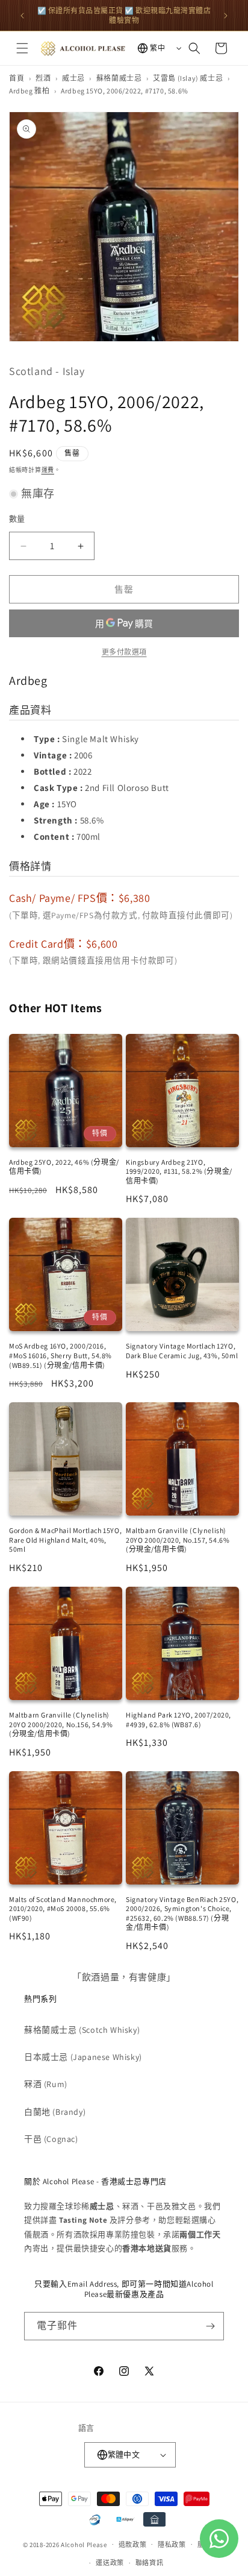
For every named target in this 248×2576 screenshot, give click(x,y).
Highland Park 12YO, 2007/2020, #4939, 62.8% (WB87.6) (178, 1720)
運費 (48, 470)
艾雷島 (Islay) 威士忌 (188, 78)
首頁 (17, 78)
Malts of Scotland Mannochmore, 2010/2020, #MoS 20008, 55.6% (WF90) (63, 1909)
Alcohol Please (84, 2544)
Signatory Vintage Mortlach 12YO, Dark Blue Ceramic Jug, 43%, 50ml (182, 1351)
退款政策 (133, 2545)
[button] (22, 48)
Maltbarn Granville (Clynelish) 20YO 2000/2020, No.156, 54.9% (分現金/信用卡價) (61, 1724)
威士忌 (73, 78)
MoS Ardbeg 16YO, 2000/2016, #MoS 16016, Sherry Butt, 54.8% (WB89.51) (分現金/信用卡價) (60, 1355)
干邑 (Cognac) (51, 2139)
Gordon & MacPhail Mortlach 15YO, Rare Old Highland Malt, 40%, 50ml (65, 1540)
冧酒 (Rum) (46, 2084)
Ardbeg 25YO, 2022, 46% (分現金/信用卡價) (64, 1167)
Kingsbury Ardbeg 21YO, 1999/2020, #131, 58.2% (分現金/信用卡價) (179, 1171)
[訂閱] (210, 2326)
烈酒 (43, 78)
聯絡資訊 (150, 2563)
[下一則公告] (226, 16)
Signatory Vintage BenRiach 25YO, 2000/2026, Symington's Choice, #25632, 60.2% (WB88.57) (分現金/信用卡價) (182, 1913)
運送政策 (110, 2563)
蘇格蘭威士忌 (119, 78)
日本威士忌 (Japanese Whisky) (83, 2057)
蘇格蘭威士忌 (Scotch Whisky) (82, 2030)
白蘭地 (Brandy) (55, 2112)
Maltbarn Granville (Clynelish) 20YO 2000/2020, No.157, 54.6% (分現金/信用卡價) (178, 1540)
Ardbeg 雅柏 (29, 91)
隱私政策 (172, 2545)
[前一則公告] (22, 16)
